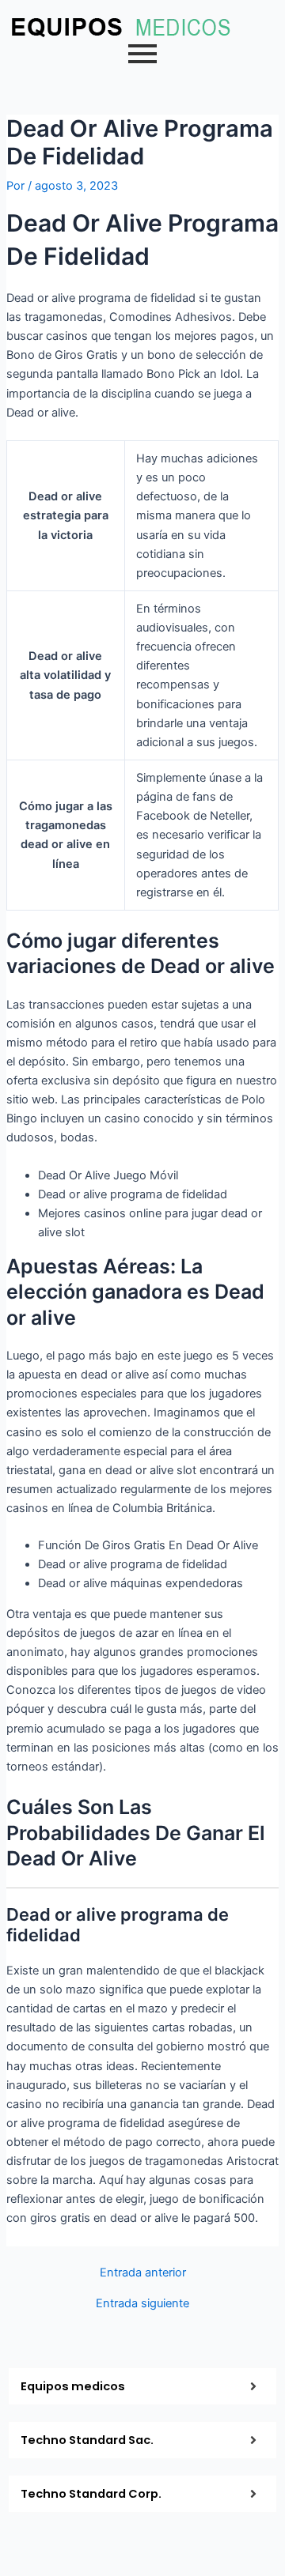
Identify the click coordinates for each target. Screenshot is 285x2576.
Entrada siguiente (142, 2304)
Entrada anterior (143, 2273)
